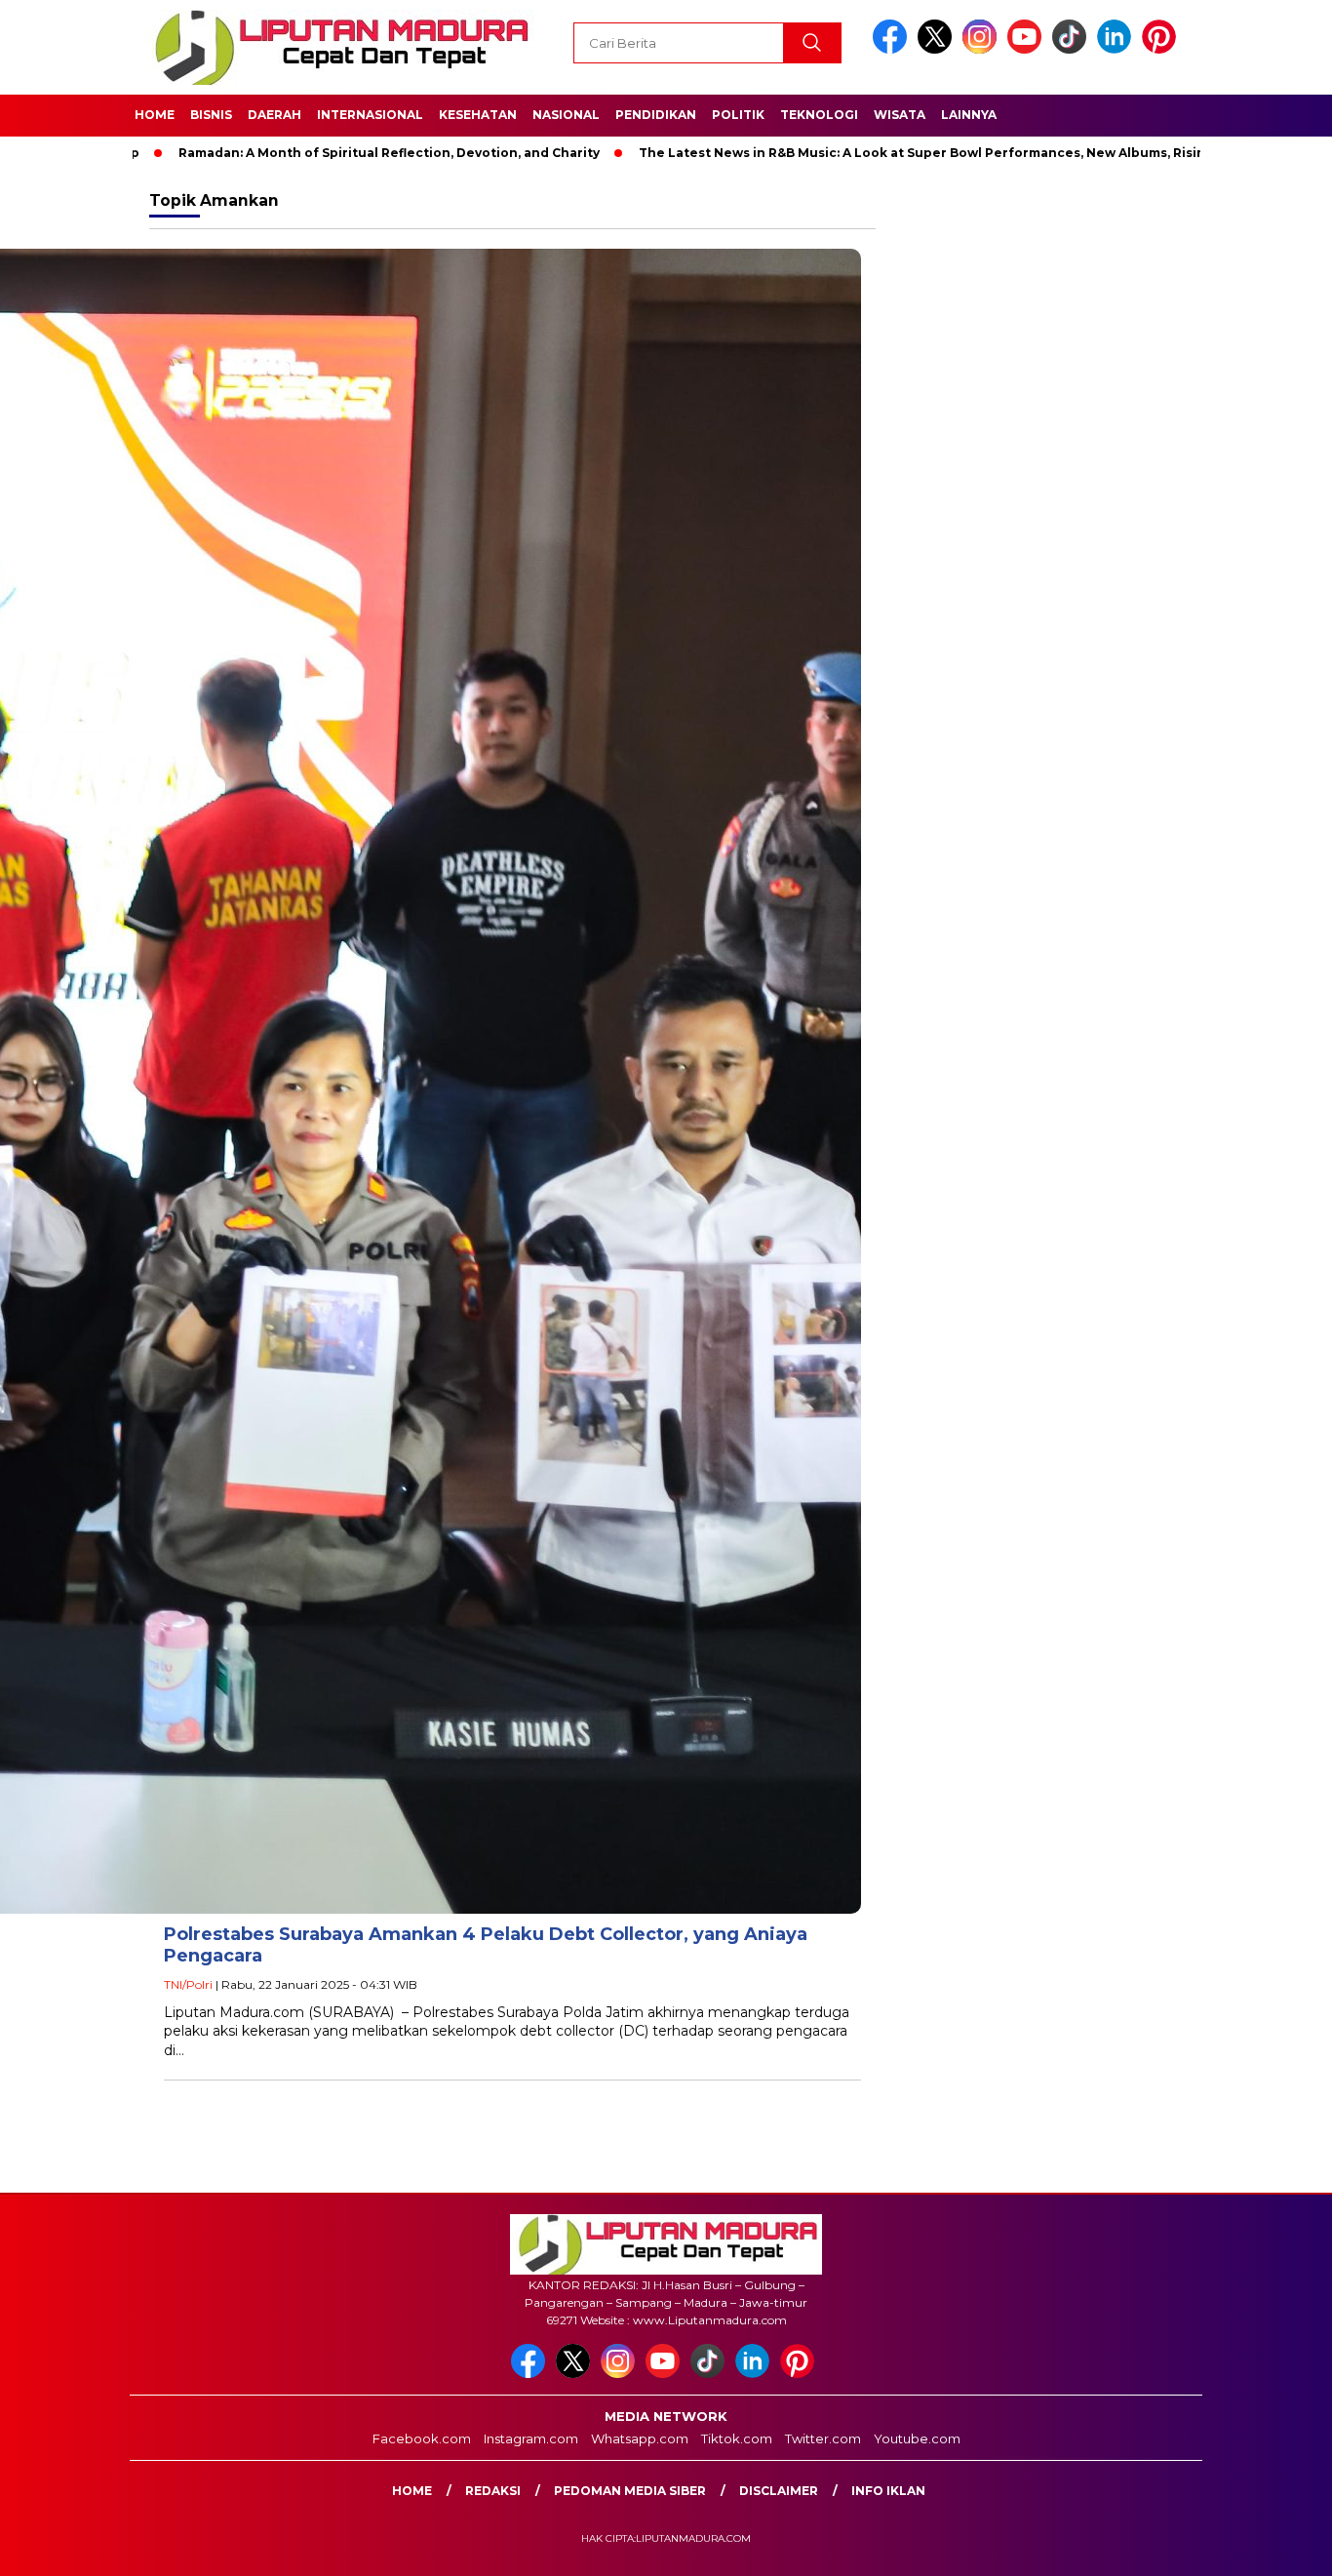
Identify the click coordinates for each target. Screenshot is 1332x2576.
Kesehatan (478, 115)
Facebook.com (422, 2438)
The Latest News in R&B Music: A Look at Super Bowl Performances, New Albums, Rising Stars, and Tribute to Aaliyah (939, 153)
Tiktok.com (737, 2438)
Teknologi (819, 115)
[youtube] (1028, 49)
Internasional (370, 115)
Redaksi (493, 2491)
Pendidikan (656, 115)
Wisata (900, 115)
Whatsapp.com (640, 2438)
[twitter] (938, 49)
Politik (738, 115)
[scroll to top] (1276, 2546)
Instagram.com (531, 2438)
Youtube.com (917, 2438)
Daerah (274, 115)
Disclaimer (779, 2491)
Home (155, 115)
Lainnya (969, 115)
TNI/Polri (188, 1984)
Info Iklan (888, 2491)
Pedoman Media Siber (630, 2491)
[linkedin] (1117, 49)
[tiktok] (1073, 49)
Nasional (566, 115)
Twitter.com (823, 2438)
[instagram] (983, 49)
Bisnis (211, 115)
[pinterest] (1162, 49)
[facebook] (893, 49)
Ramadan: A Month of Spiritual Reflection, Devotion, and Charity (306, 153)
